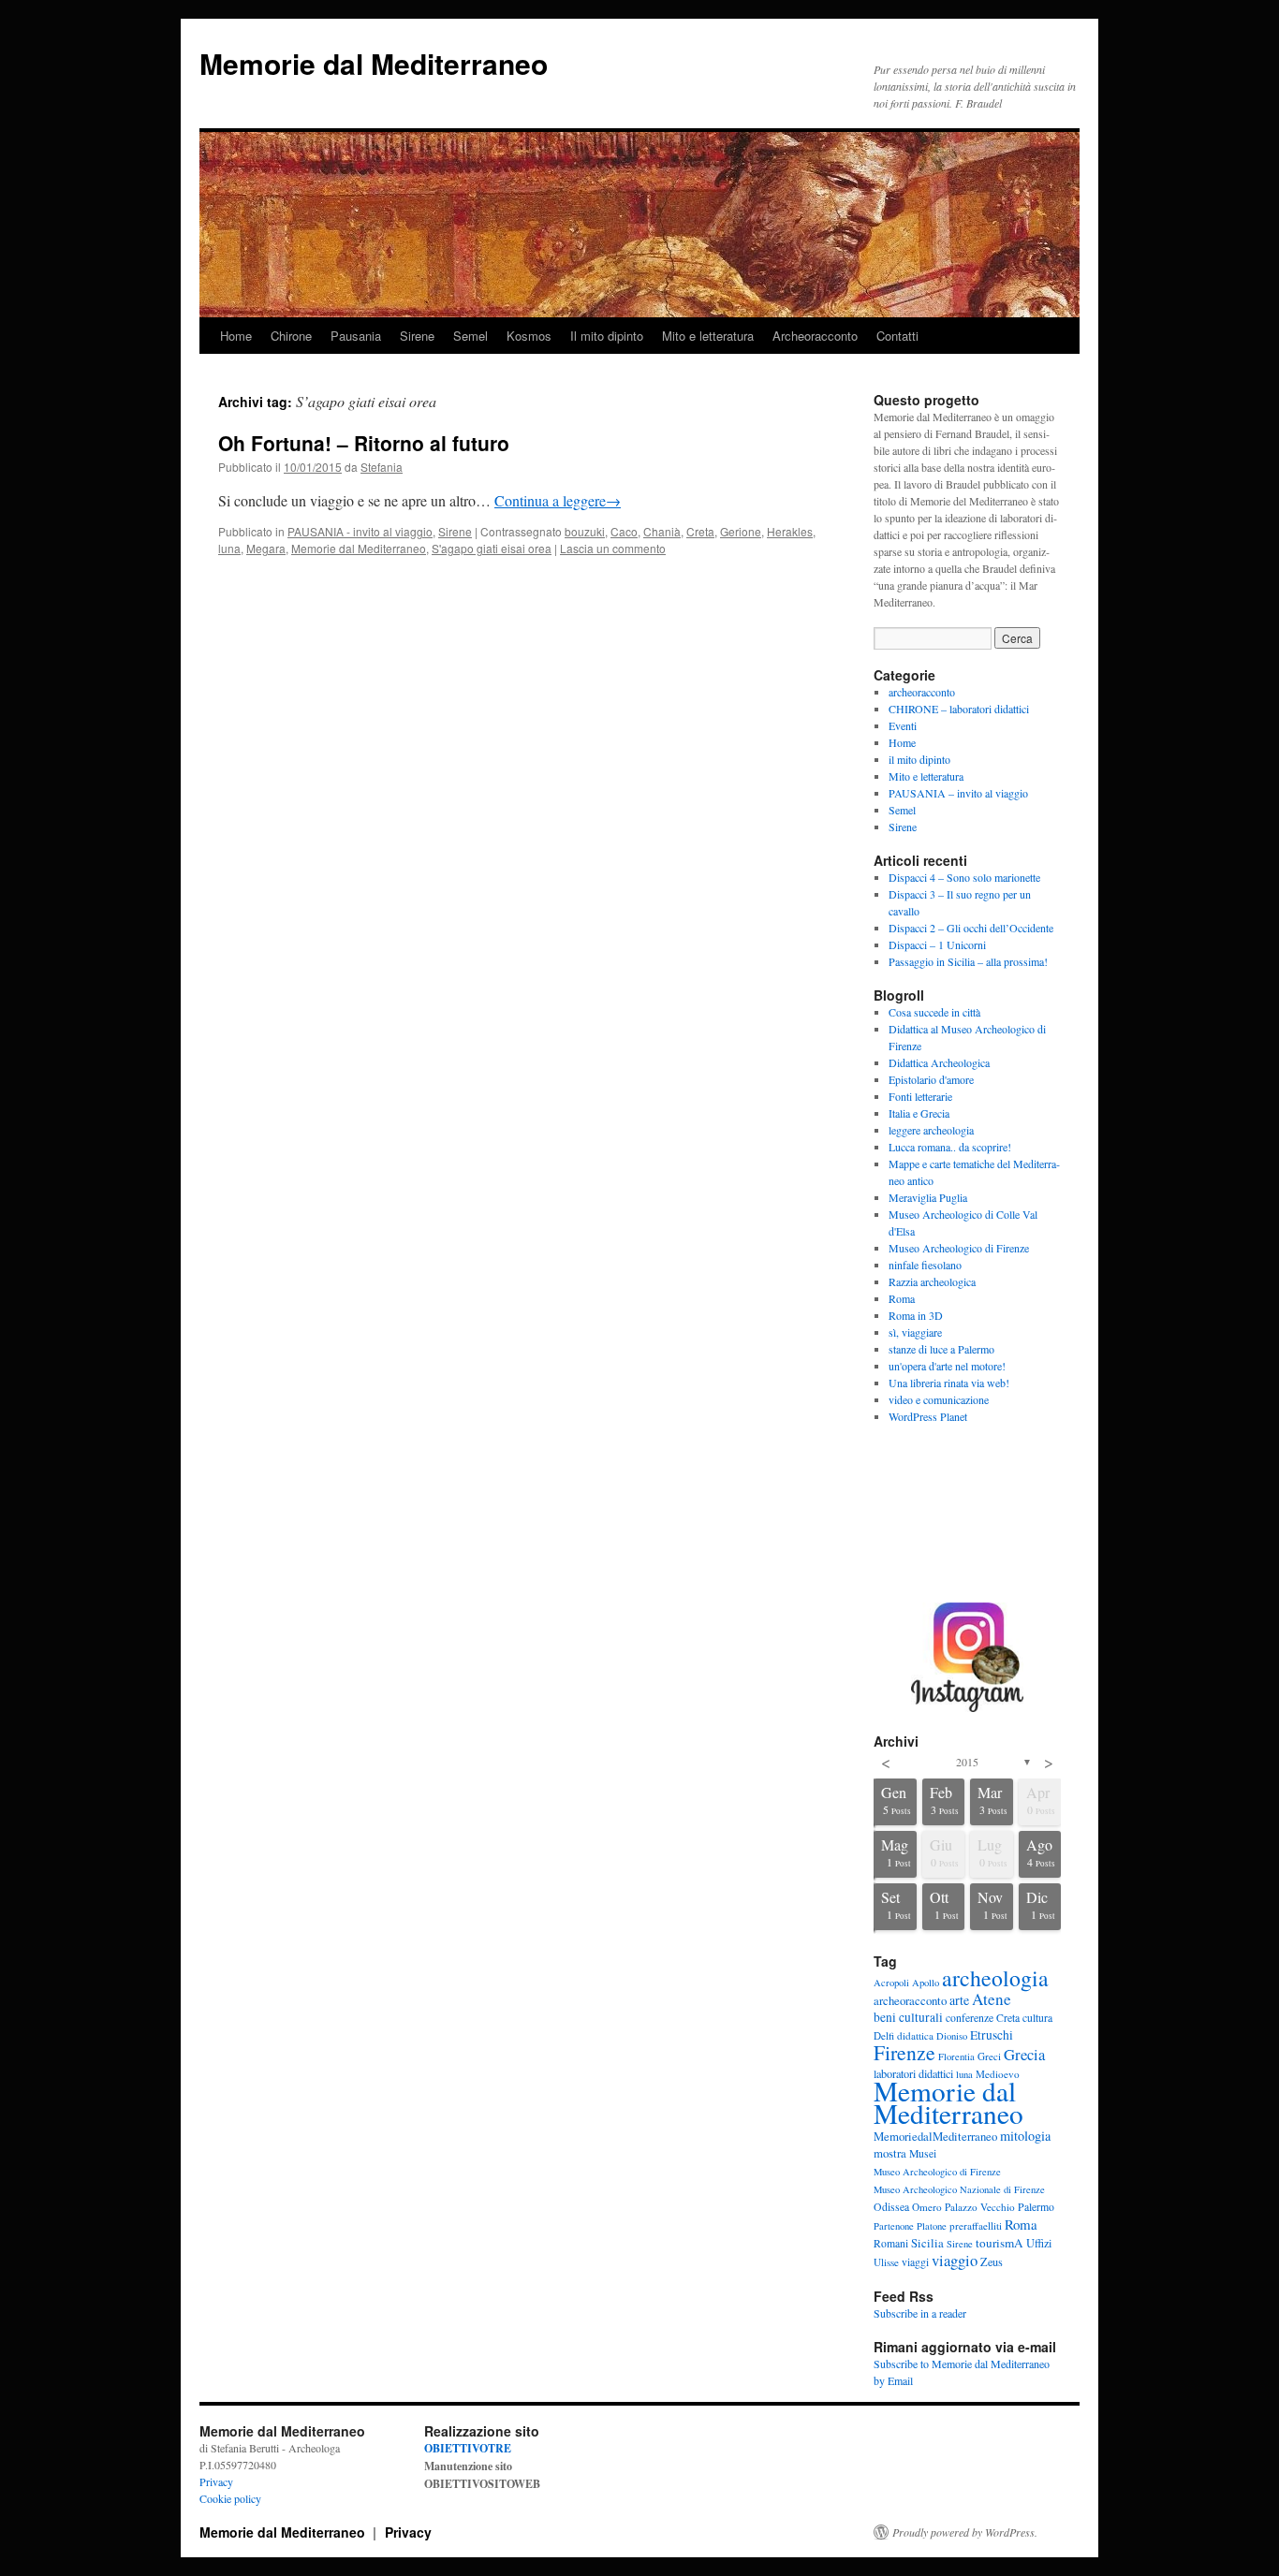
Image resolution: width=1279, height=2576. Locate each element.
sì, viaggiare (915, 1332)
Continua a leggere (558, 500)
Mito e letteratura (708, 336)
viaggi (915, 2262)
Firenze (904, 2052)
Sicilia (927, 2243)
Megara (266, 548)
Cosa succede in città (934, 1012)
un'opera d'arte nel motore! (947, 1366)
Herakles (790, 531)
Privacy (216, 2481)
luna (229, 548)
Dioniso (952, 2036)
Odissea (891, 2207)
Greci (989, 2056)
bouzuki (585, 531)
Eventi (903, 725)
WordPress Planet (928, 1416)
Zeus (992, 2261)
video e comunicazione (939, 1399)
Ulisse (886, 2262)
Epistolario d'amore (931, 1079)
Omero (927, 2207)
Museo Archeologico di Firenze (959, 1248)
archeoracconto (922, 692)
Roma (902, 1298)
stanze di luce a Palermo (941, 1349)
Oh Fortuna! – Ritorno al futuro (364, 443)
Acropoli (891, 1983)
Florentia (956, 2056)
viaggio (955, 2260)
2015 (967, 1762)
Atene (992, 1999)
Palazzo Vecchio (980, 2207)
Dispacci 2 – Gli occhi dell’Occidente (971, 928)
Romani (891, 2243)
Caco (624, 531)
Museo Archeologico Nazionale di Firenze (959, 2189)
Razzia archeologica (932, 1281)
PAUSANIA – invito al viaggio (958, 793)
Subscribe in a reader (920, 2313)
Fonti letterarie (920, 1096)
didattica (915, 2035)
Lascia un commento (613, 548)
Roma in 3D (916, 1315)
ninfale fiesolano (925, 1265)
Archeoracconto (815, 336)
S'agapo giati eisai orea (492, 548)
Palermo (1036, 2207)
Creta (700, 531)
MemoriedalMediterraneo (935, 2136)
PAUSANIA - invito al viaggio (360, 531)
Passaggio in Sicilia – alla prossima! (968, 961)
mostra (890, 2153)
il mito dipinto (919, 759)
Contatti (897, 336)
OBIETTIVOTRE (468, 2448)
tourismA (1000, 2243)
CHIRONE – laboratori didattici (959, 709)
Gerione (741, 531)
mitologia (1025, 2136)
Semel (470, 336)
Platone (932, 2226)
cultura (1037, 2018)
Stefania (382, 467)
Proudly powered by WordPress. (965, 2532)
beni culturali (908, 2017)
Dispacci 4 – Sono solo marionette (964, 877)
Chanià (662, 531)
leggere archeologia (931, 1130)
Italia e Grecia (919, 1113)
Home (236, 336)
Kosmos (529, 336)
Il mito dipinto (607, 336)
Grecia (1024, 2054)
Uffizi (1039, 2243)
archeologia (995, 1978)
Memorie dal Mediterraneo (374, 63)
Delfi (884, 2035)
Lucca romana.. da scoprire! (950, 1147)
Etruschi (992, 2035)
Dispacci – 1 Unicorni (937, 944)
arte (959, 2000)
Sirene (417, 336)
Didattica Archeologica (939, 1062)
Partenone (894, 2226)
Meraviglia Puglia (928, 1197)
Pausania (356, 336)
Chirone (291, 336)
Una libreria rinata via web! (949, 1383)
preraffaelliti (976, 2225)
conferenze (970, 2018)
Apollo (926, 1983)
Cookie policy (230, 2498)
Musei (923, 2153)
